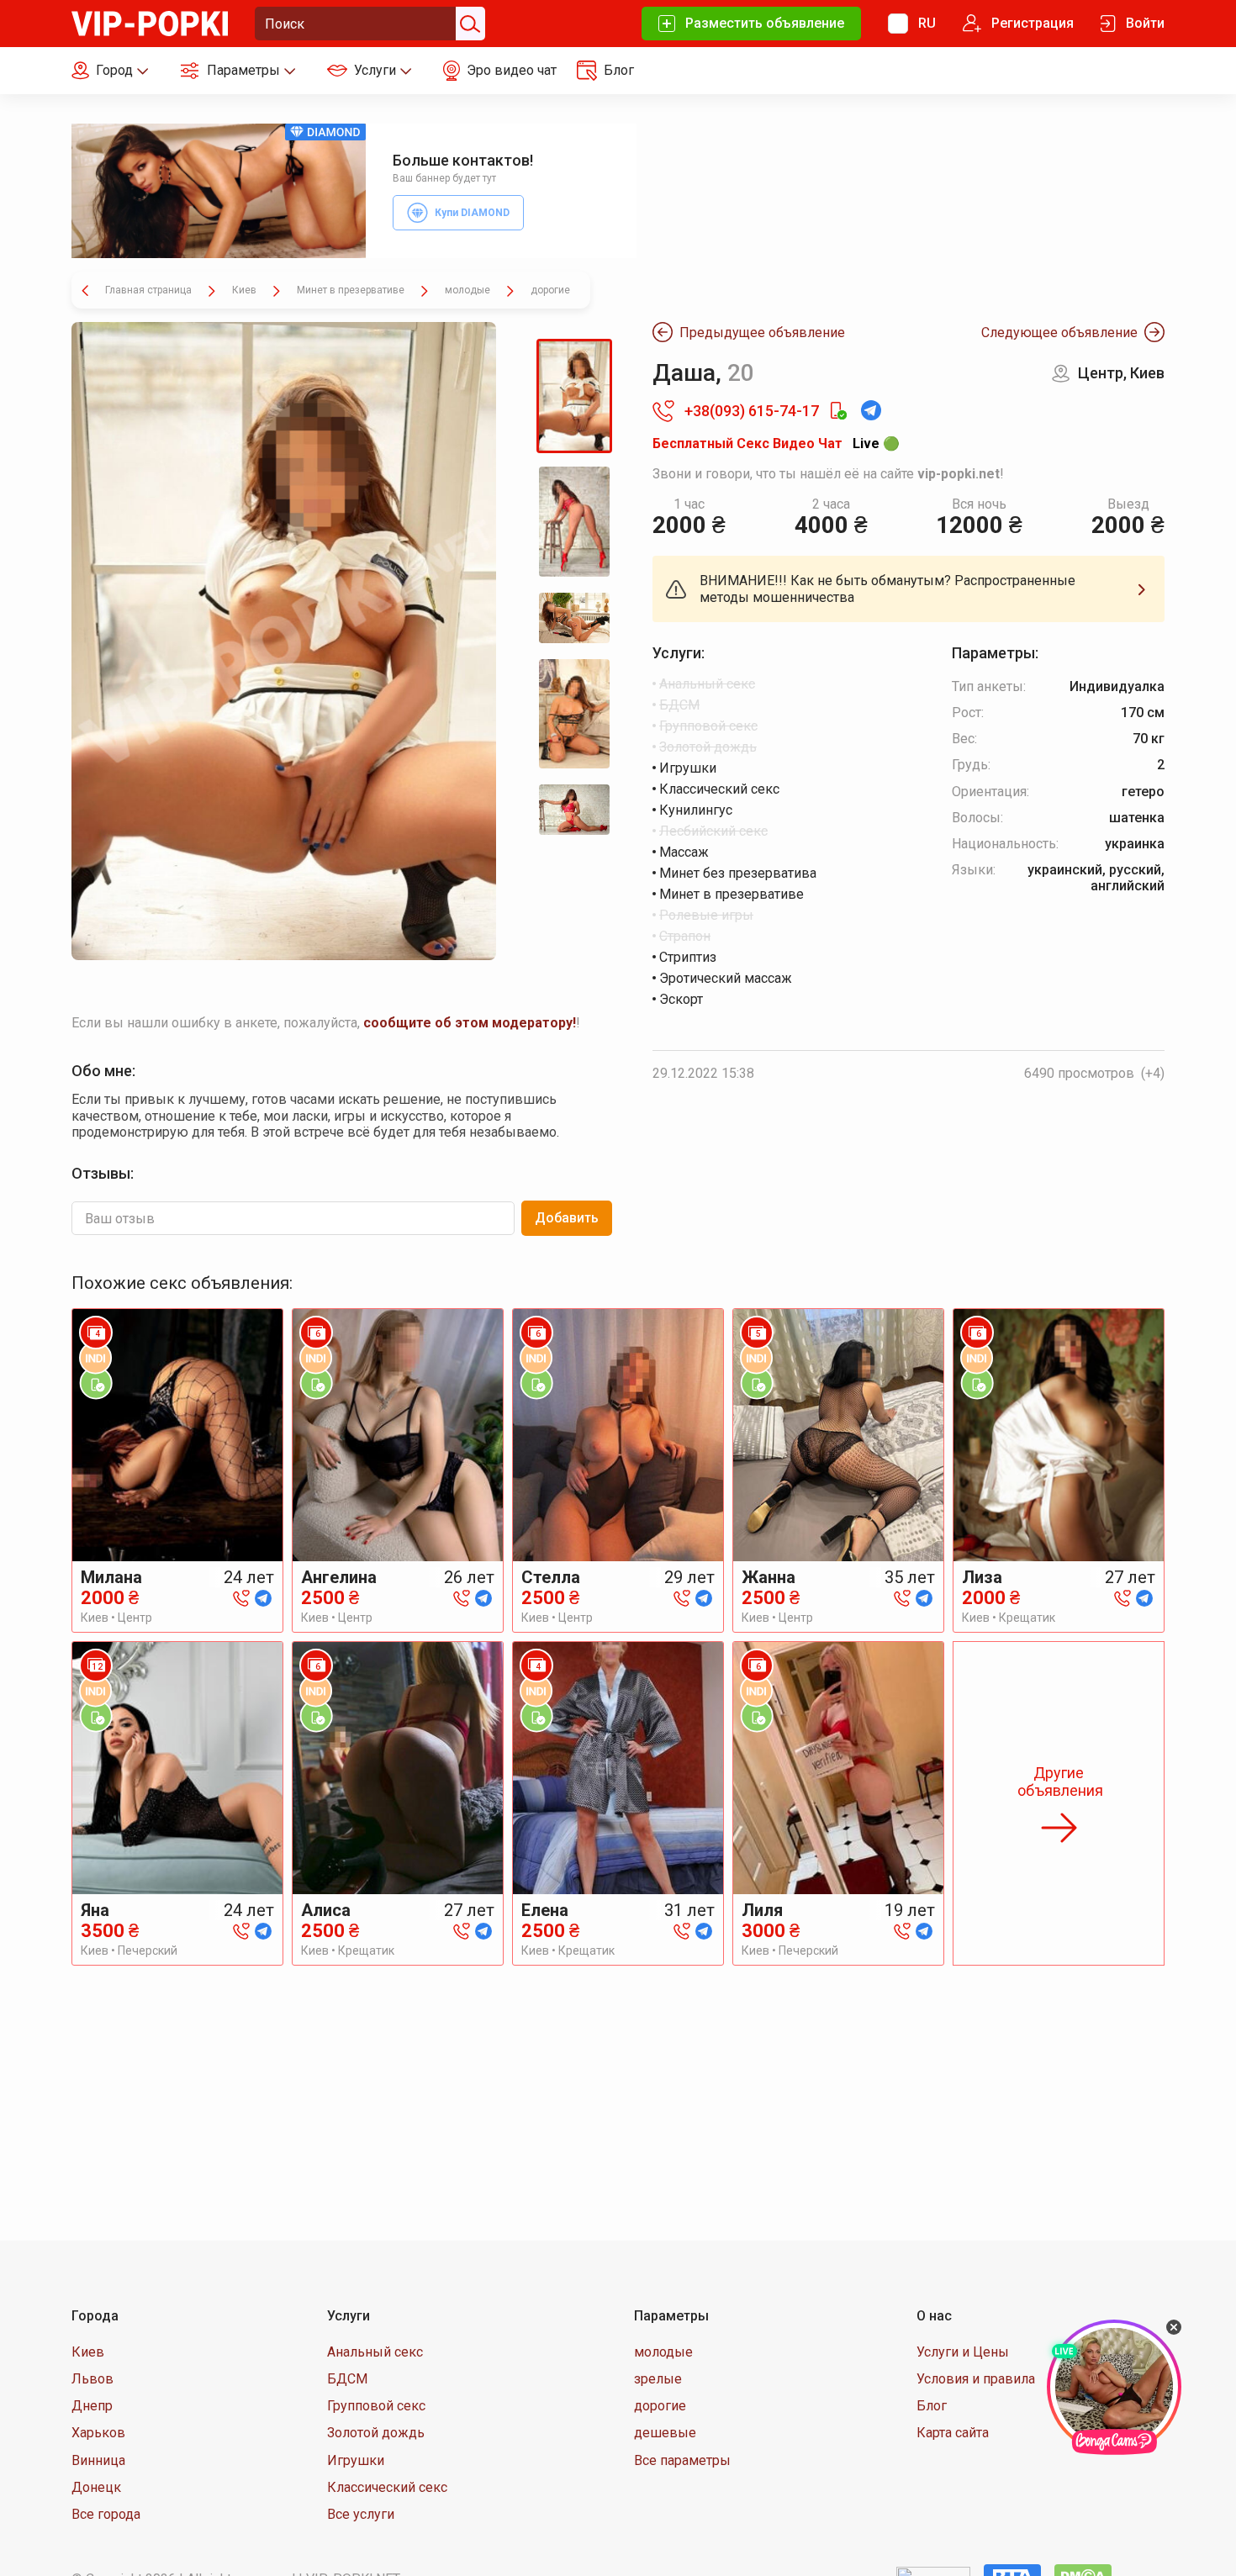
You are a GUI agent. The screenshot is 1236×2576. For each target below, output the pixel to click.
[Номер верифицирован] (837, 411)
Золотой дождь (376, 2433)
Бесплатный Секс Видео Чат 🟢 (776, 443)
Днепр (92, 2406)
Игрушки (356, 2460)
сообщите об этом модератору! (470, 1023)
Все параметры (682, 2460)
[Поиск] (468, 24)
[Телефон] (241, 1597)
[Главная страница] (150, 22)
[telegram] (263, 1597)
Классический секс (387, 2487)
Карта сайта (953, 2433)
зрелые (658, 2379)
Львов (92, 2379)
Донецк (96, 2487)
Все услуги (361, 2514)
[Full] (284, 641)
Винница (98, 2460)
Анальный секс (375, 2352)
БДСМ (347, 2379)
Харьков (98, 2433)
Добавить (567, 1218)
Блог (932, 2406)
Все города (106, 2514)
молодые (663, 2352)
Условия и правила (976, 2379)
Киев (88, 2352)
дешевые (665, 2433)
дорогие (660, 2406)
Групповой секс (376, 2406)
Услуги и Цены (963, 2352)
